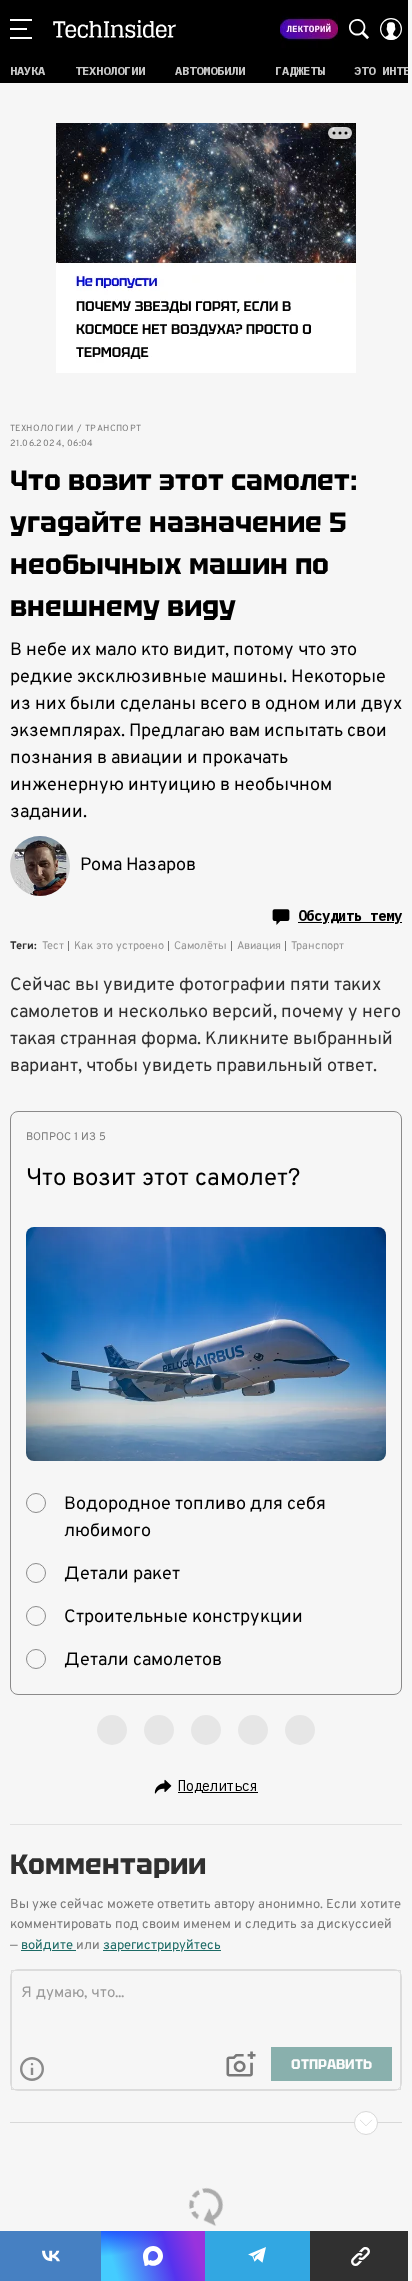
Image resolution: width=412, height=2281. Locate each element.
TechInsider (114, 29)
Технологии (41, 429)
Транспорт (113, 429)
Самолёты (200, 946)
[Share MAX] (152, 2256)
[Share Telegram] (257, 2256)
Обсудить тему (350, 916)
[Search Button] (359, 29)
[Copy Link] (361, 2256)
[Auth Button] (391, 29)
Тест (53, 946)
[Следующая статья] (206, 2123)
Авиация (259, 946)
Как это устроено (119, 946)
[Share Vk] (50, 2256)
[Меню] (21, 29)
